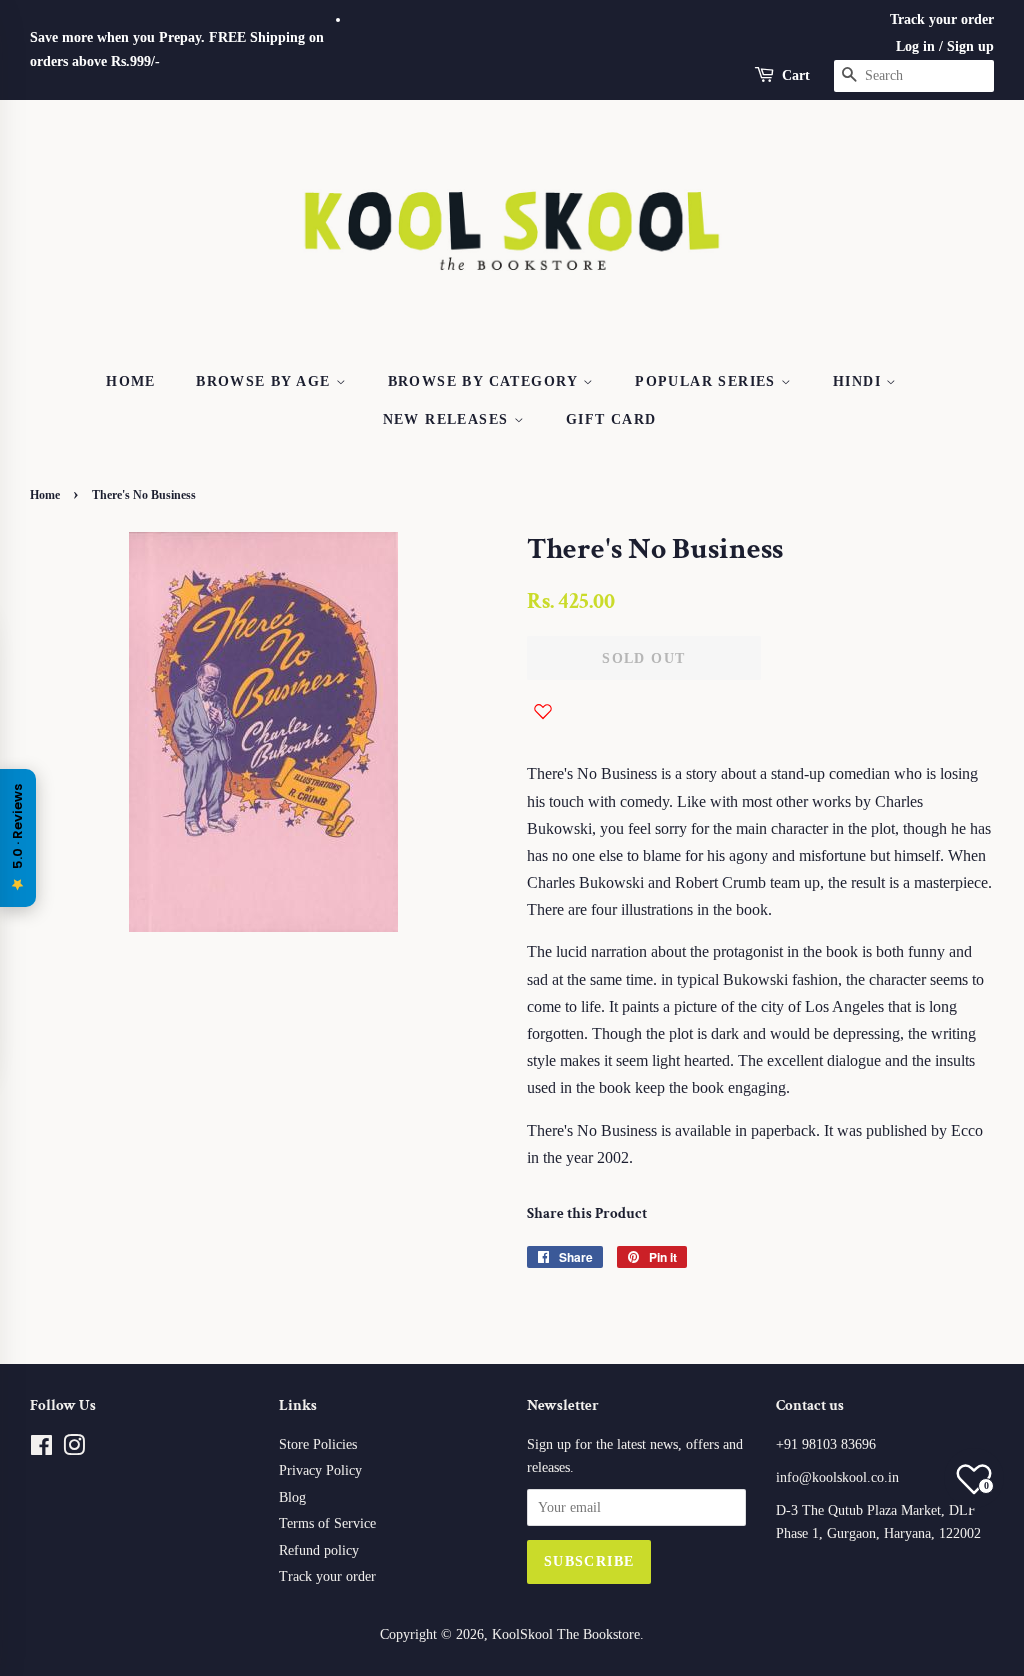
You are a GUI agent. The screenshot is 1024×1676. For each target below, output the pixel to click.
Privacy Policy (320, 1470)
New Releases (448, 419)
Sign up (970, 46)
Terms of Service (327, 1523)
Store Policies (318, 1444)
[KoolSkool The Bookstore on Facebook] (41, 1449)
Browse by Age (266, 381)
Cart (796, 75)
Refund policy (319, 1550)
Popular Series (708, 381)
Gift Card (611, 419)
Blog (292, 1497)
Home (131, 381)
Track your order (942, 19)
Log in (915, 46)
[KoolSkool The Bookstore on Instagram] (74, 1449)
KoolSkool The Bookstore (566, 1634)
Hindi (859, 381)
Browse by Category (486, 381)
